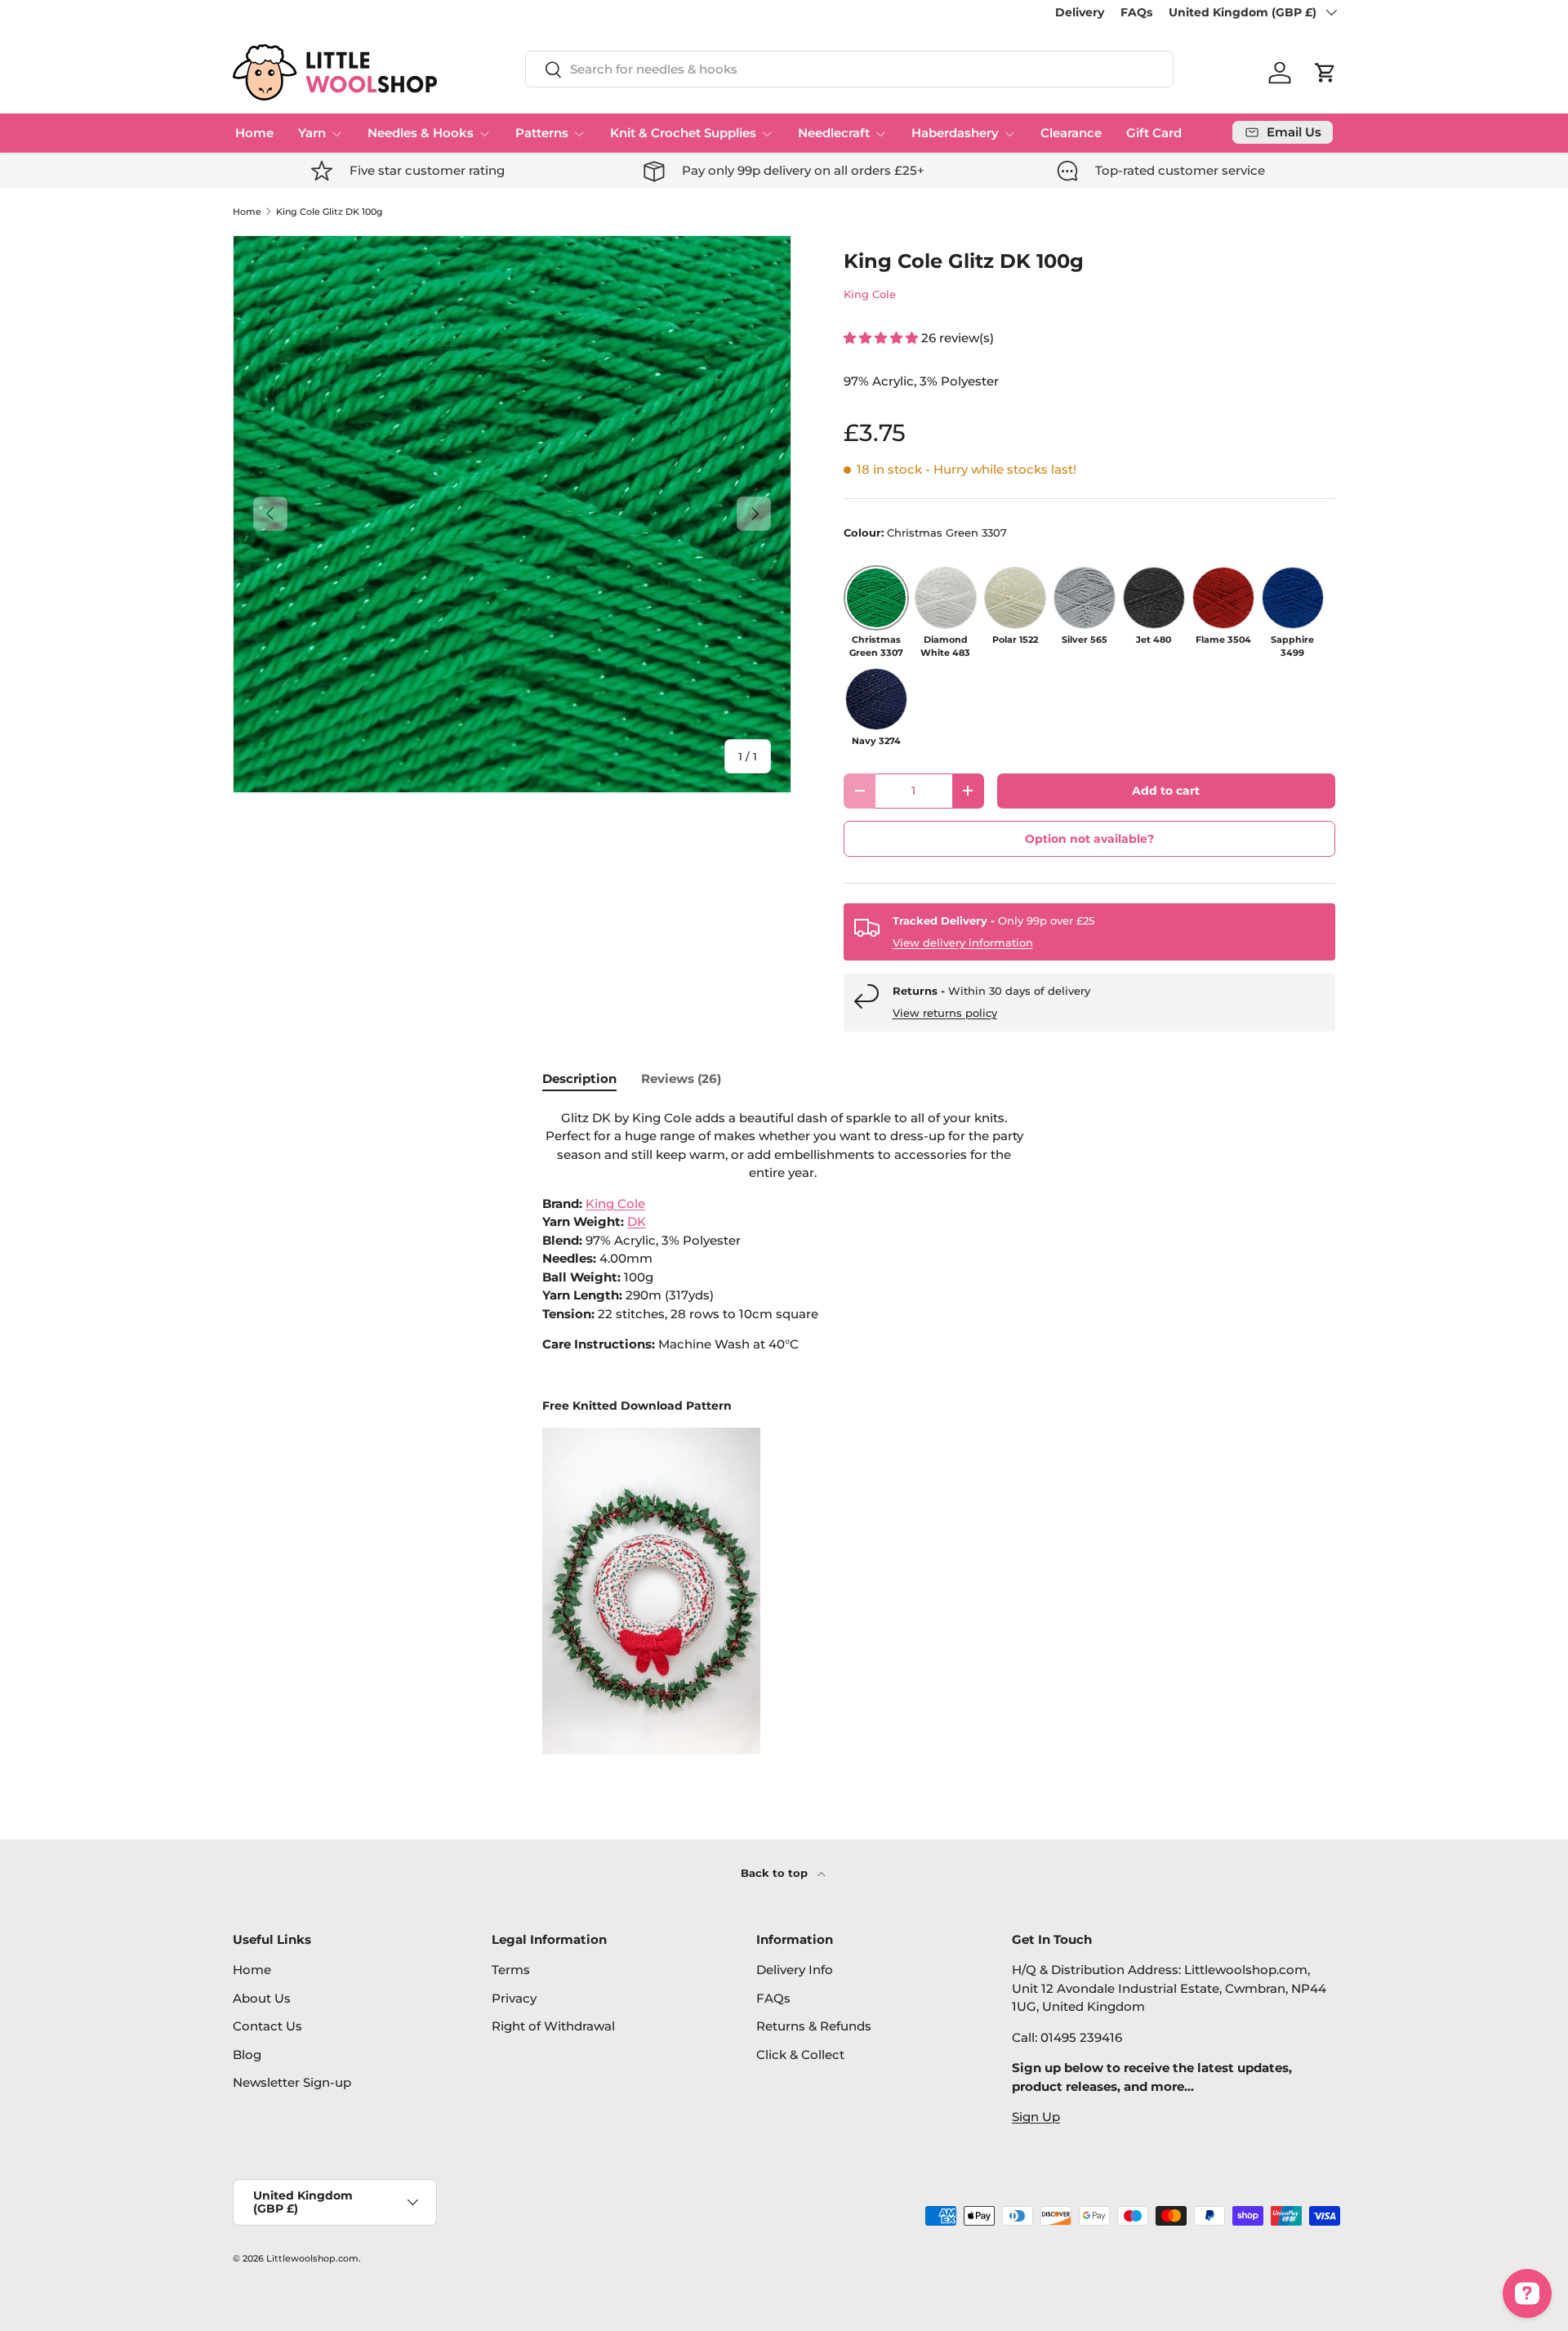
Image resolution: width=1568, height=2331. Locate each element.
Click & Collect (800, 2055)
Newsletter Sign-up (292, 2082)
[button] (1325, 73)
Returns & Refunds (814, 2026)
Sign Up (1036, 2117)
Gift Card (1154, 133)
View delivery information (963, 943)
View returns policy (945, 1013)
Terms (511, 1970)
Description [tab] (579, 1079)
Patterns (542, 133)
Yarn (312, 133)
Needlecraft (834, 133)
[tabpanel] (784, 1432)
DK (637, 1221)
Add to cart (1166, 791)
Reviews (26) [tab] (681, 1079)
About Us (262, 1998)
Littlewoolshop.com (312, 2258)
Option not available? (1089, 839)
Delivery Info (795, 1970)
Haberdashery (955, 133)
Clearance (1071, 133)
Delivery (1080, 12)
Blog (247, 2055)
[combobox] (849, 69)
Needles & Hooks (421, 133)
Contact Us (267, 2026)
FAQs (1136, 12)
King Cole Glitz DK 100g (330, 212)
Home (254, 133)
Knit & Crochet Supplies (683, 133)
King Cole (870, 294)
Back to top (776, 1873)
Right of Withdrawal (553, 2026)
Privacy (514, 1998)
